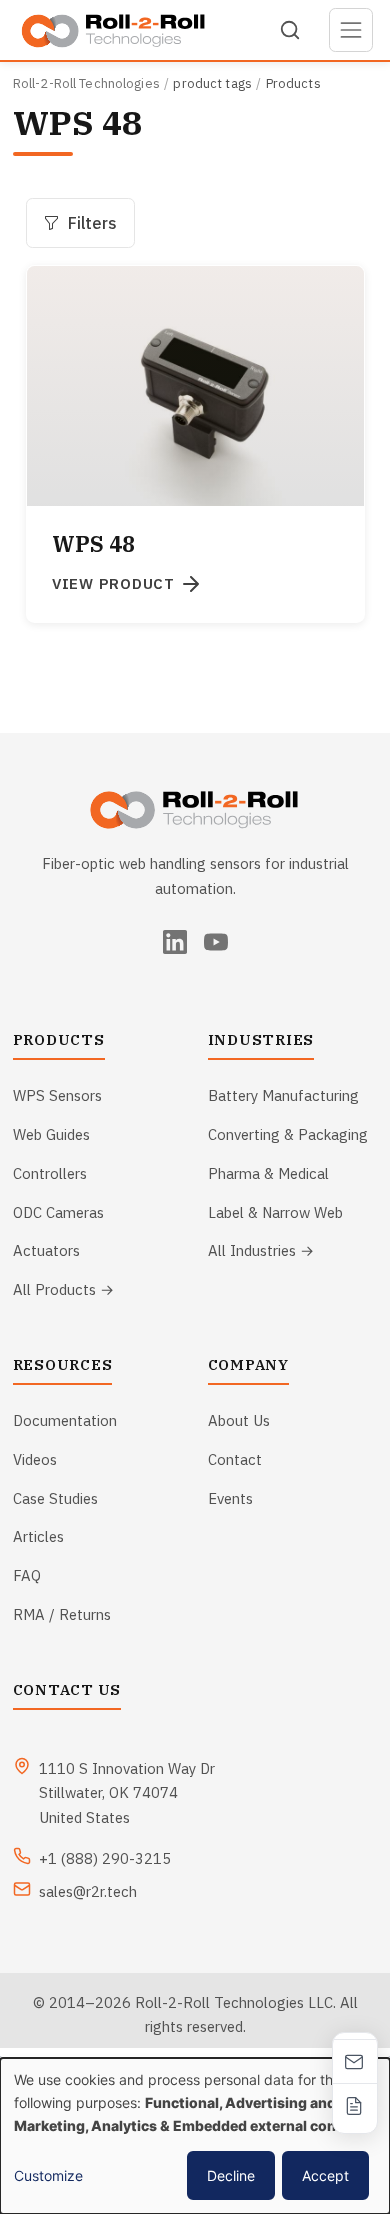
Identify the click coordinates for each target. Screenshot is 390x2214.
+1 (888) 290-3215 (105, 1858)
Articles (38, 1536)
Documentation (65, 1420)
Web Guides (51, 1134)
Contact (235, 1459)
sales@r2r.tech (88, 1891)
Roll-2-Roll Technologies (86, 83)
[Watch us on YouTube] (216, 941)
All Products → (63, 1289)
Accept (325, 2175)
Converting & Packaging (288, 1134)
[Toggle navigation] (351, 30)
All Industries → (261, 1250)
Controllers (50, 1173)
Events (230, 1498)
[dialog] (195, 2136)
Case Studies (55, 1498)
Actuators (46, 1250)
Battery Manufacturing (283, 1095)
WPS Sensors (57, 1095)
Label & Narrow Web (275, 1212)
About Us (239, 1420)
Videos (35, 1459)
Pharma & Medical (268, 1173)
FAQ (27, 1575)
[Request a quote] (355, 2105)
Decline (231, 2175)
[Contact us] (355, 2061)
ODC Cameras (58, 1212)
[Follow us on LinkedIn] (175, 941)
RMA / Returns (62, 1614)
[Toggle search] (290, 30)
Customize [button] (48, 2175)
